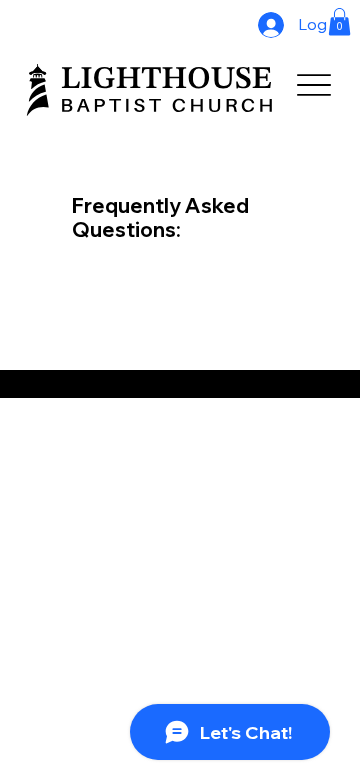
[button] (339, 21)
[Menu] (314, 85)
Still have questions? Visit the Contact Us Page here (130, 384)
